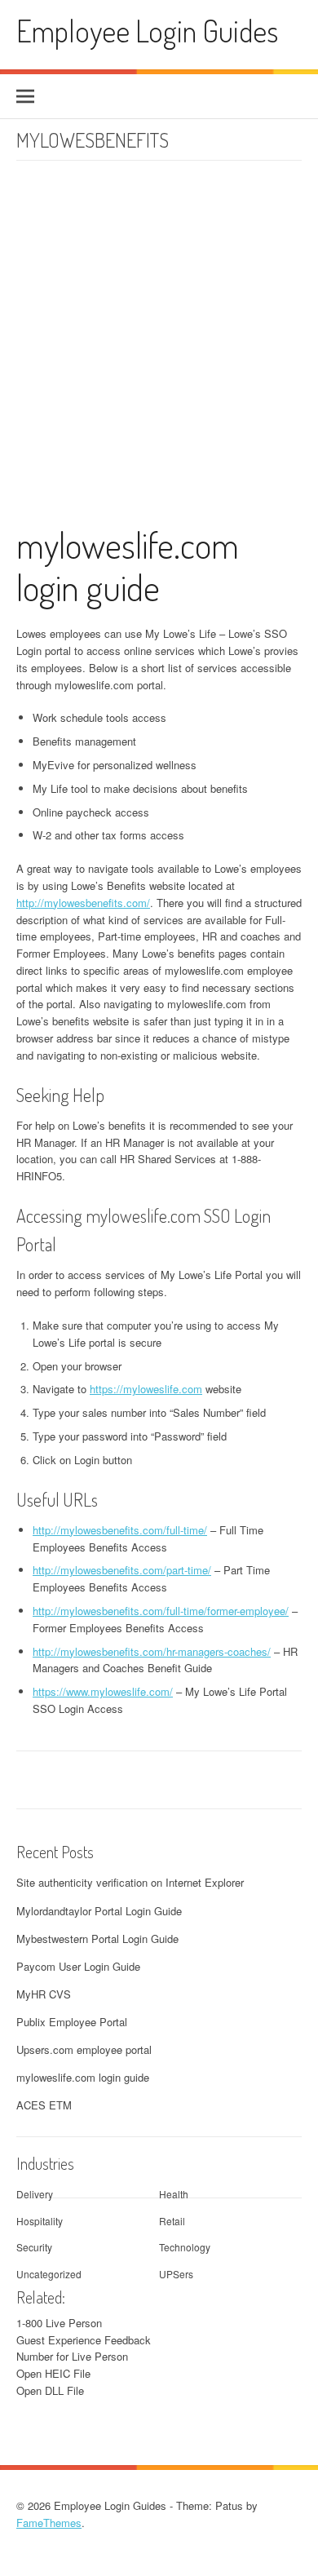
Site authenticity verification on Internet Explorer (130, 1882)
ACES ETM (44, 2105)
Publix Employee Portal (72, 2022)
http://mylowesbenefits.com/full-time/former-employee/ (161, 1611)
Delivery (35, 2194)
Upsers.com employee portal (84, 2049)
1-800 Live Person (59, 2323)
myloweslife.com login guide (128, 566)
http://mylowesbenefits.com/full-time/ (120, 1530)
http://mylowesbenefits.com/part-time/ (122, 1570)
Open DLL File (50, 2390)
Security (34, 2247)
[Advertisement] (159, 352)
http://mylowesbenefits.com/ (83, 903)
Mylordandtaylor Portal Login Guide (99, 1911)
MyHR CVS (44, 1994)
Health (174, 2194)
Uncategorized (49, 2274)
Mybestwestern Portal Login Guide (97, 1939)
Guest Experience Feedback (84, 2340)
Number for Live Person (72, 2356)
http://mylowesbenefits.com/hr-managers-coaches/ (152, 1651)
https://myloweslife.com (146, 1389)
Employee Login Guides (147, 31)
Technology (185, 2247)
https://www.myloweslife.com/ (103, 1691)
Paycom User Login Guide (78, 1966)
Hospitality (40, 2221)
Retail (172, 2221)
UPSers (176, 2274)
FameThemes (49, 2523)
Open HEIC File (53, 2373)
